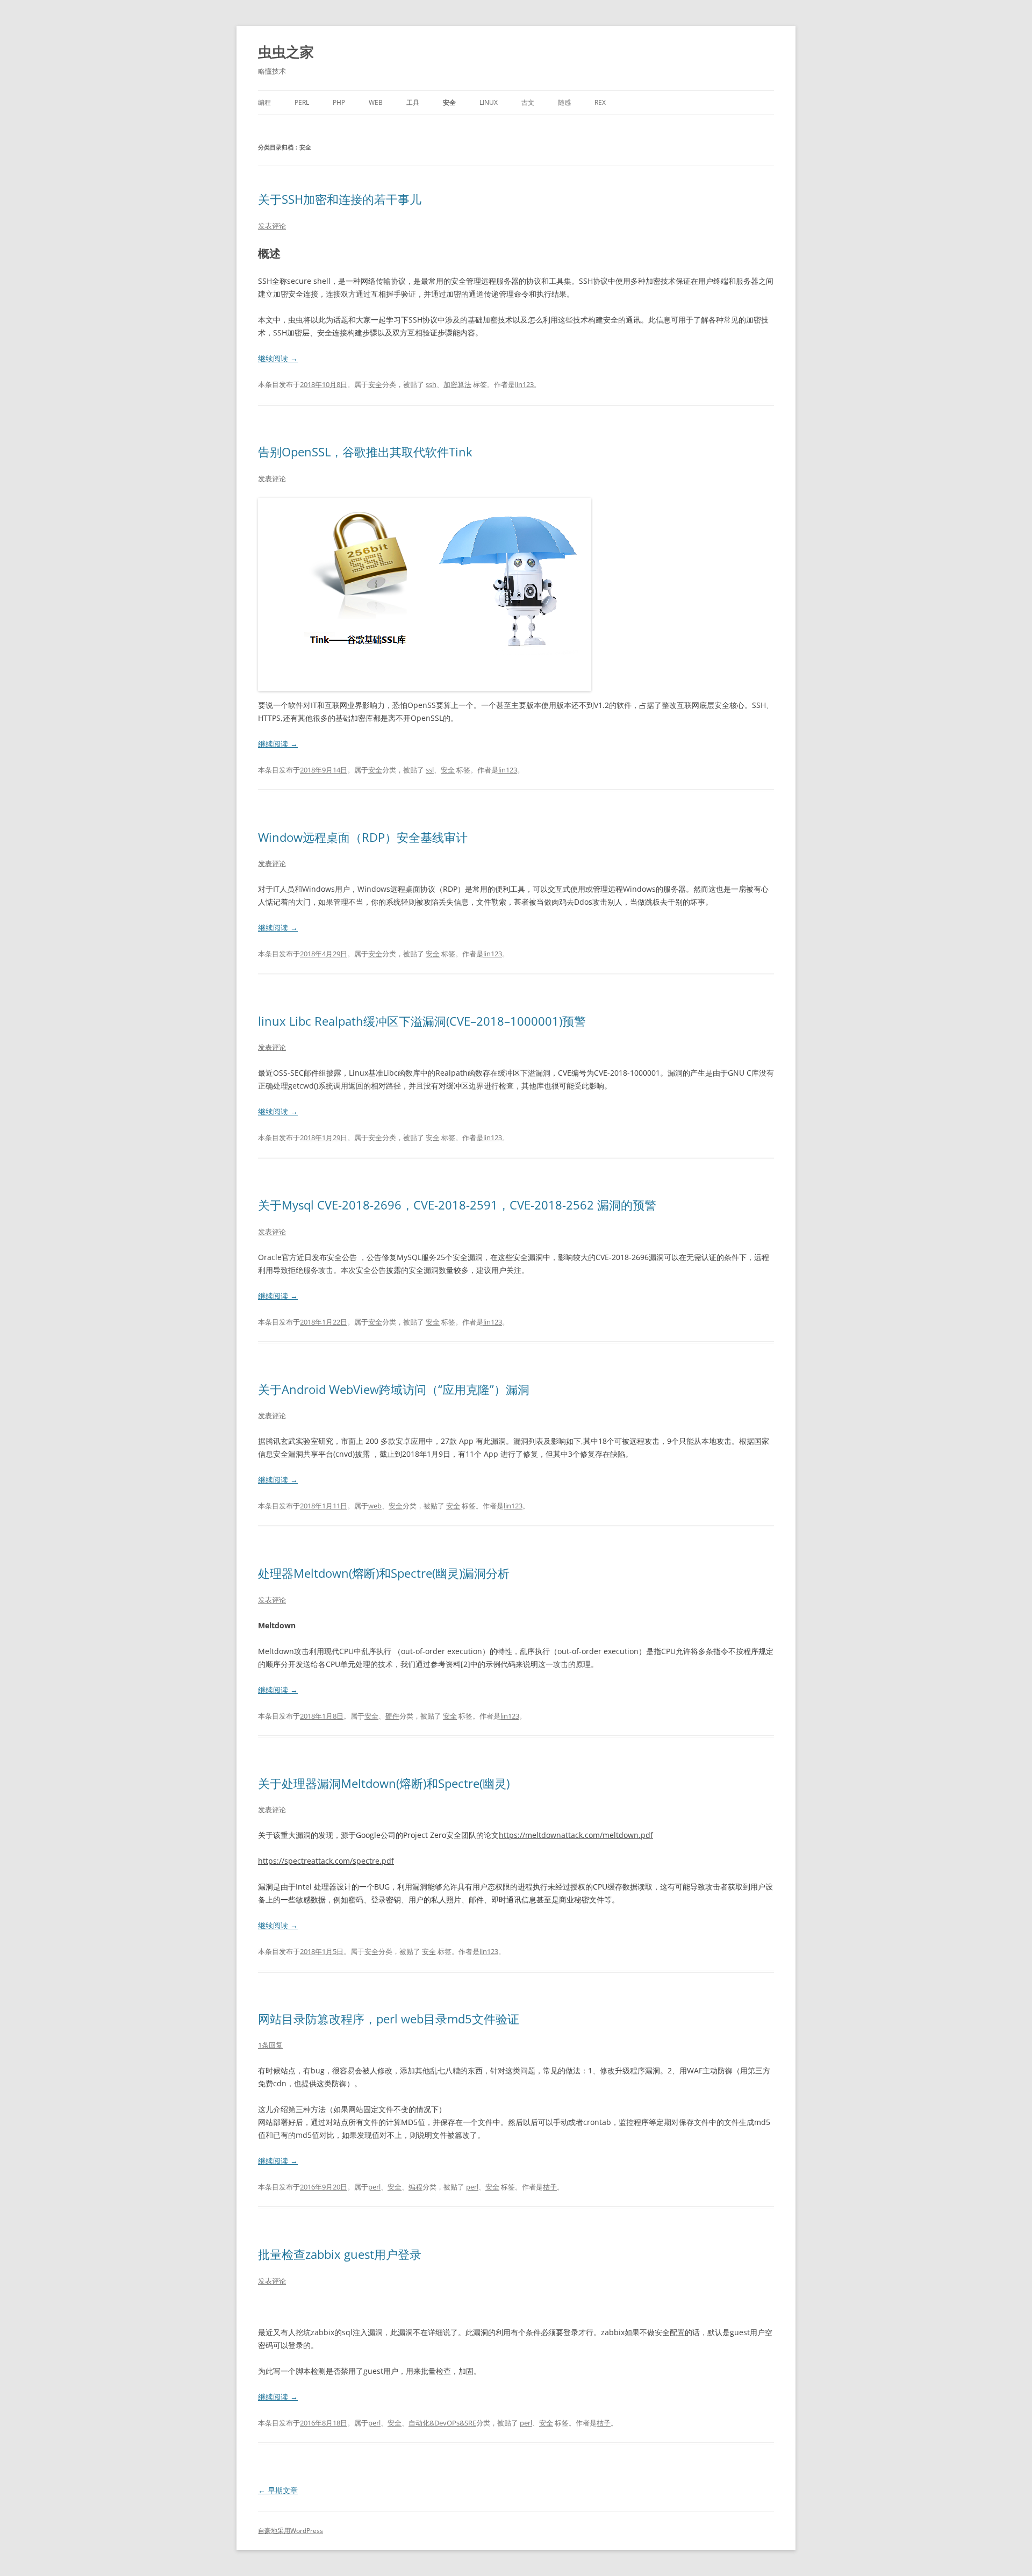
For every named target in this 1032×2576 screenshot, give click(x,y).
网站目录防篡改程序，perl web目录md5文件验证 (389, 2019)
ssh (431, 384)
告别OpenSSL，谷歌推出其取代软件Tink (365, 452)
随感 (564, 102)
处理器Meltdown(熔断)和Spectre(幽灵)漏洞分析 (384, 1573)
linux (489, 102)
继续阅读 (278, 358)
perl (302, 102)
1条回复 (270, 2045)
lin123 (524, 384)
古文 (528, 102)
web (376, 102)
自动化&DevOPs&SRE (442, 2423)
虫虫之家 (286, 52)
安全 (449, 102)
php (339, 102)
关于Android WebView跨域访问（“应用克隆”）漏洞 (394, 1389)
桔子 (550, 2187)
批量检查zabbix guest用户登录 (340, 2254)
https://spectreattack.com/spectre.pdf (326, 1861)
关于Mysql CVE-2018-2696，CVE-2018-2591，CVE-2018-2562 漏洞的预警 (457, 1205)
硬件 (392, 1716)
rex (600, 102)
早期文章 (278, 2490)
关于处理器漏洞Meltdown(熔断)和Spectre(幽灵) (384, 1783)
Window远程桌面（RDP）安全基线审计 (363, 837)
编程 (264, 102)
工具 (413, 102)
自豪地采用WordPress (291, 2531)
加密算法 (457, 384)
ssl (430, 770)
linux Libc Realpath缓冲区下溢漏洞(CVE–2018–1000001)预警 (422, 1021)
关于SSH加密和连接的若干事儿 (340, 199)
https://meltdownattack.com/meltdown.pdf (576, 1835)
